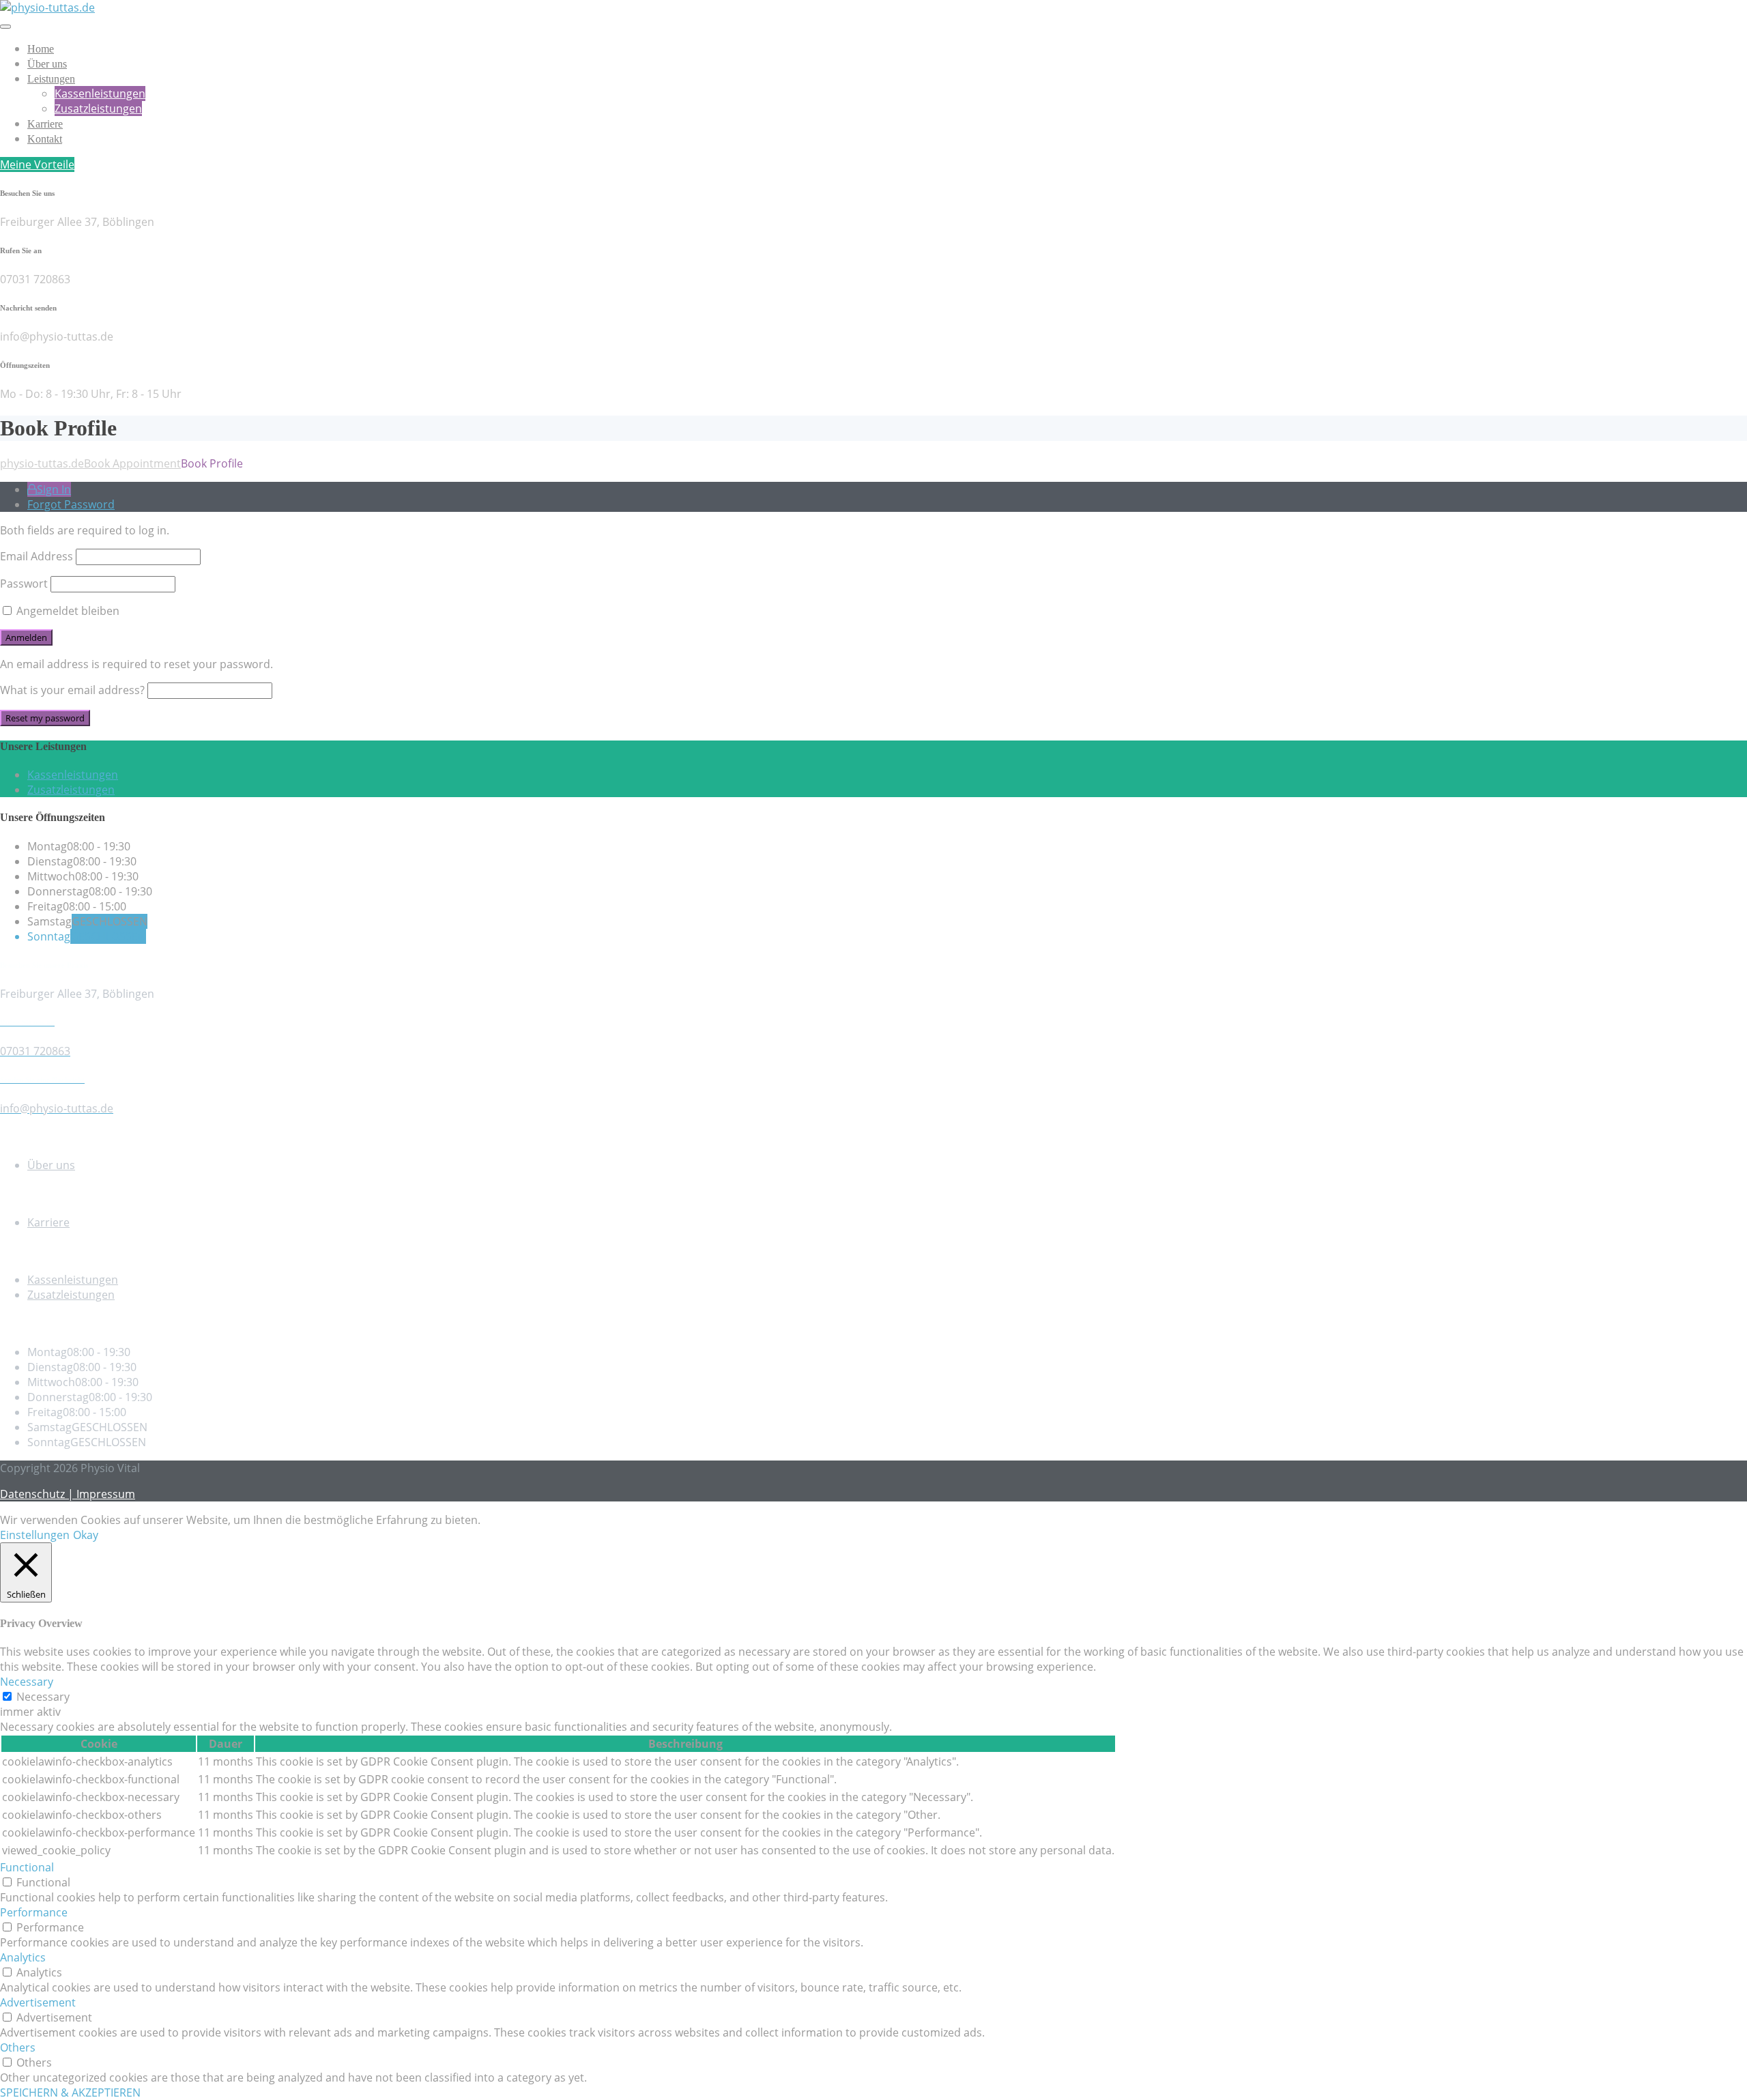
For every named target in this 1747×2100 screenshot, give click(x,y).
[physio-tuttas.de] (47, 8)
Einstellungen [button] (35, 1535)
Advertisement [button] (38, 2002)
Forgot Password (71, 504)
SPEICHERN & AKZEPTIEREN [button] (70, 2092)
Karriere (45, 124)
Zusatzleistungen (98, 109)
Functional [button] (27, 1867)
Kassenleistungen (100, 94)
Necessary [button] (27, 1682)
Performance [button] (34, 1912)
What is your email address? (72, 690)
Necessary (43, 1697)
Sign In (54, 489)
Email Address (37, 556)
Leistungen (51, 79)
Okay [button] (86, 1535)
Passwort (24, 584)
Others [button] (18, 2047)
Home (41, 49)
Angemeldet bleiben (67, 611)
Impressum (106, 1494)
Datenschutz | (38, 1494)
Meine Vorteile (37, 164)
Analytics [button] (23, 1957)
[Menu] (5, 27)
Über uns (47, 64)
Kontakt (45, 139)
